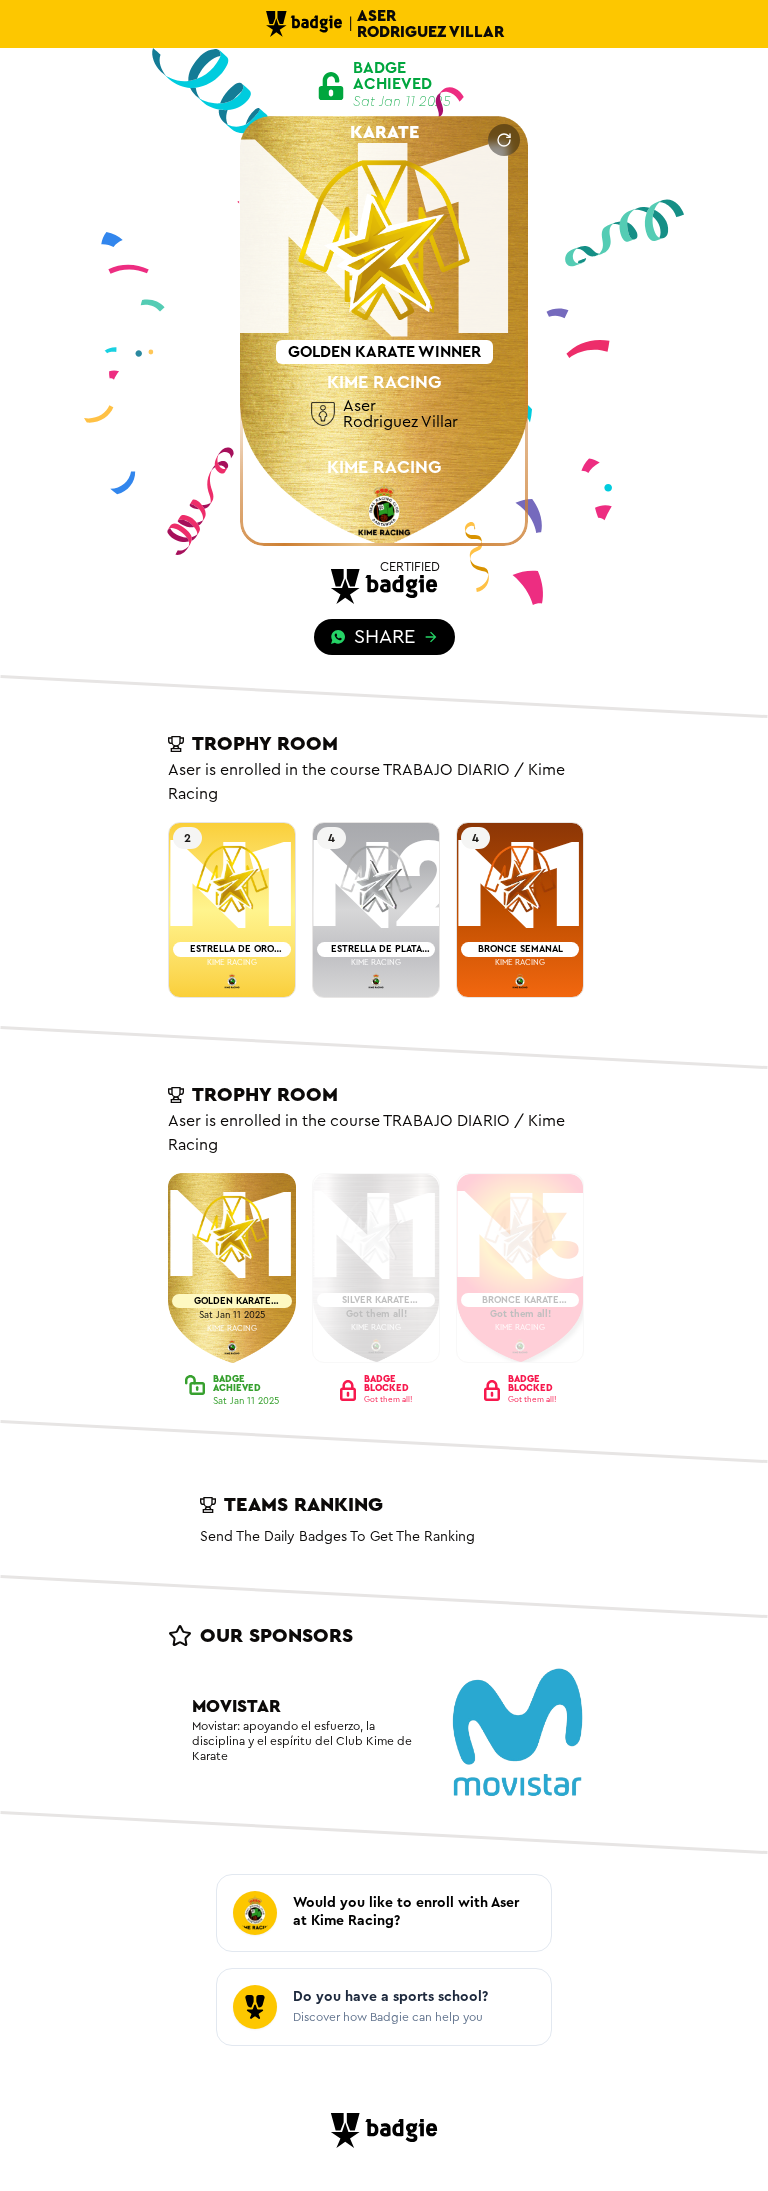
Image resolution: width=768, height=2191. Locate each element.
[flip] (504, 140)
